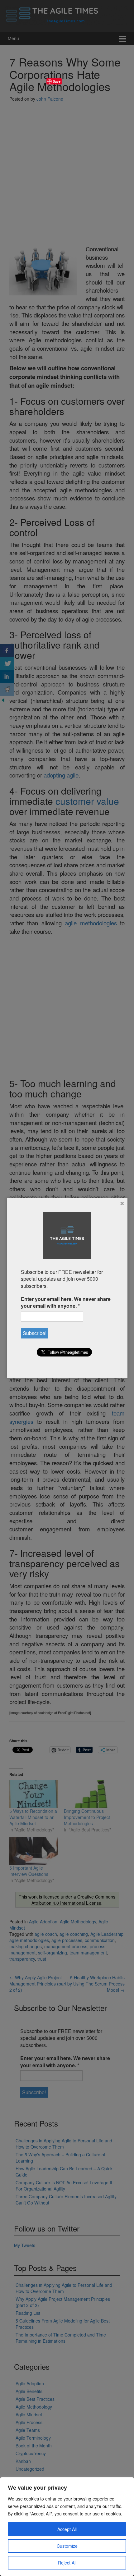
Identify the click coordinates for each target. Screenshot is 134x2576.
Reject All (67, 2563)
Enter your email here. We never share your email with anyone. (66, 1302)
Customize (67, 2546)
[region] (67, 2527)
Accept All (67, 2529)
